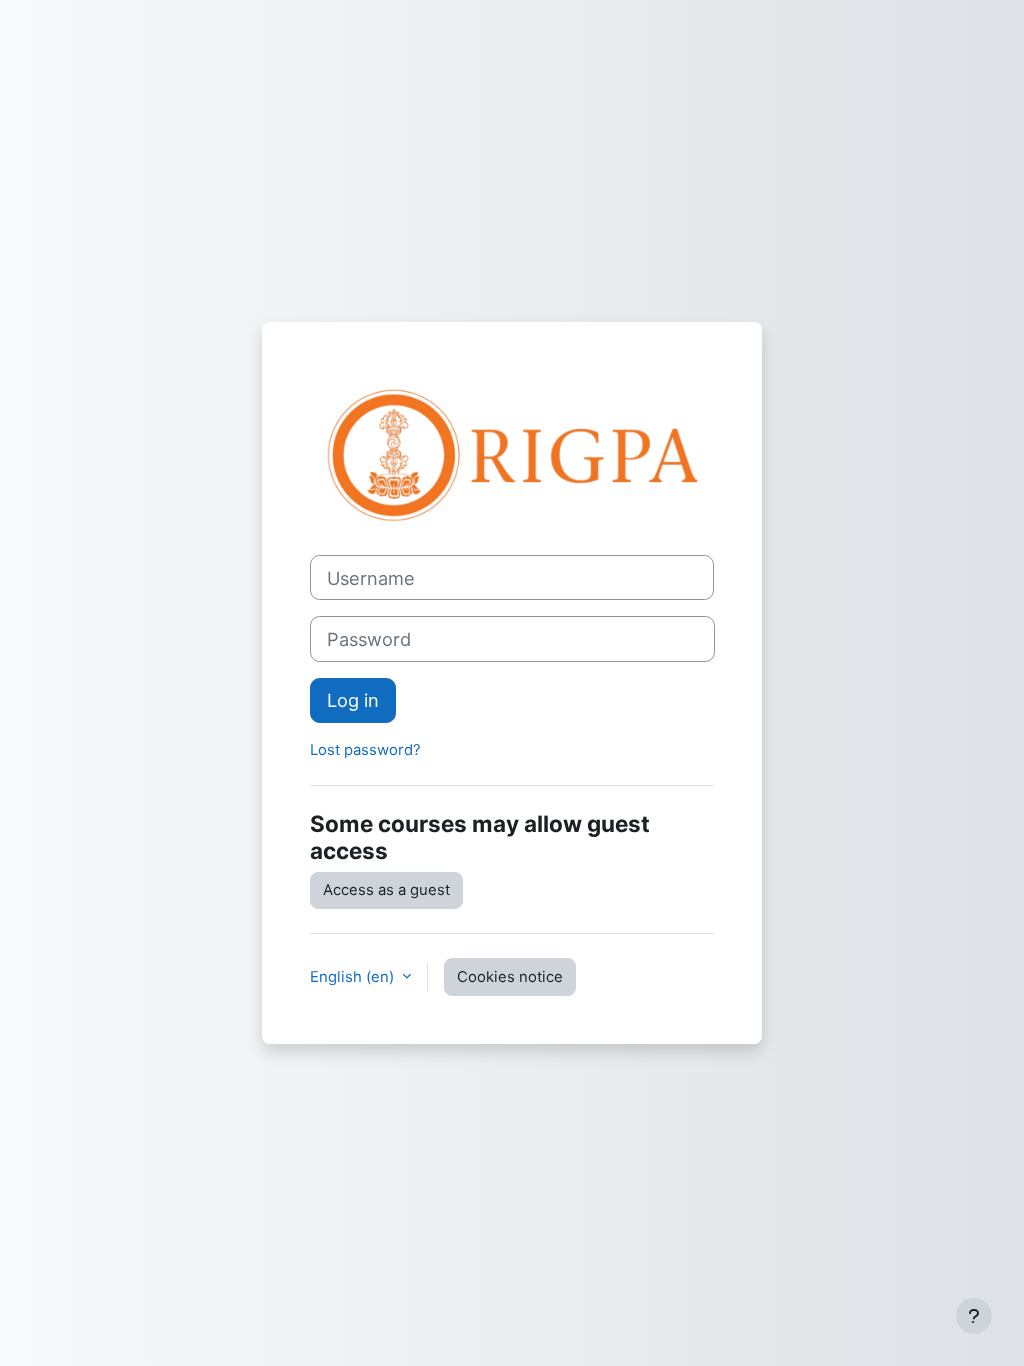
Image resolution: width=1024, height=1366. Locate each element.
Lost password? (365, 750)
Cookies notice (510, 977)
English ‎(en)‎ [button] (354, 977)
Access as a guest (386, 890)
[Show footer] (974, 1316)
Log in (353, 700)
